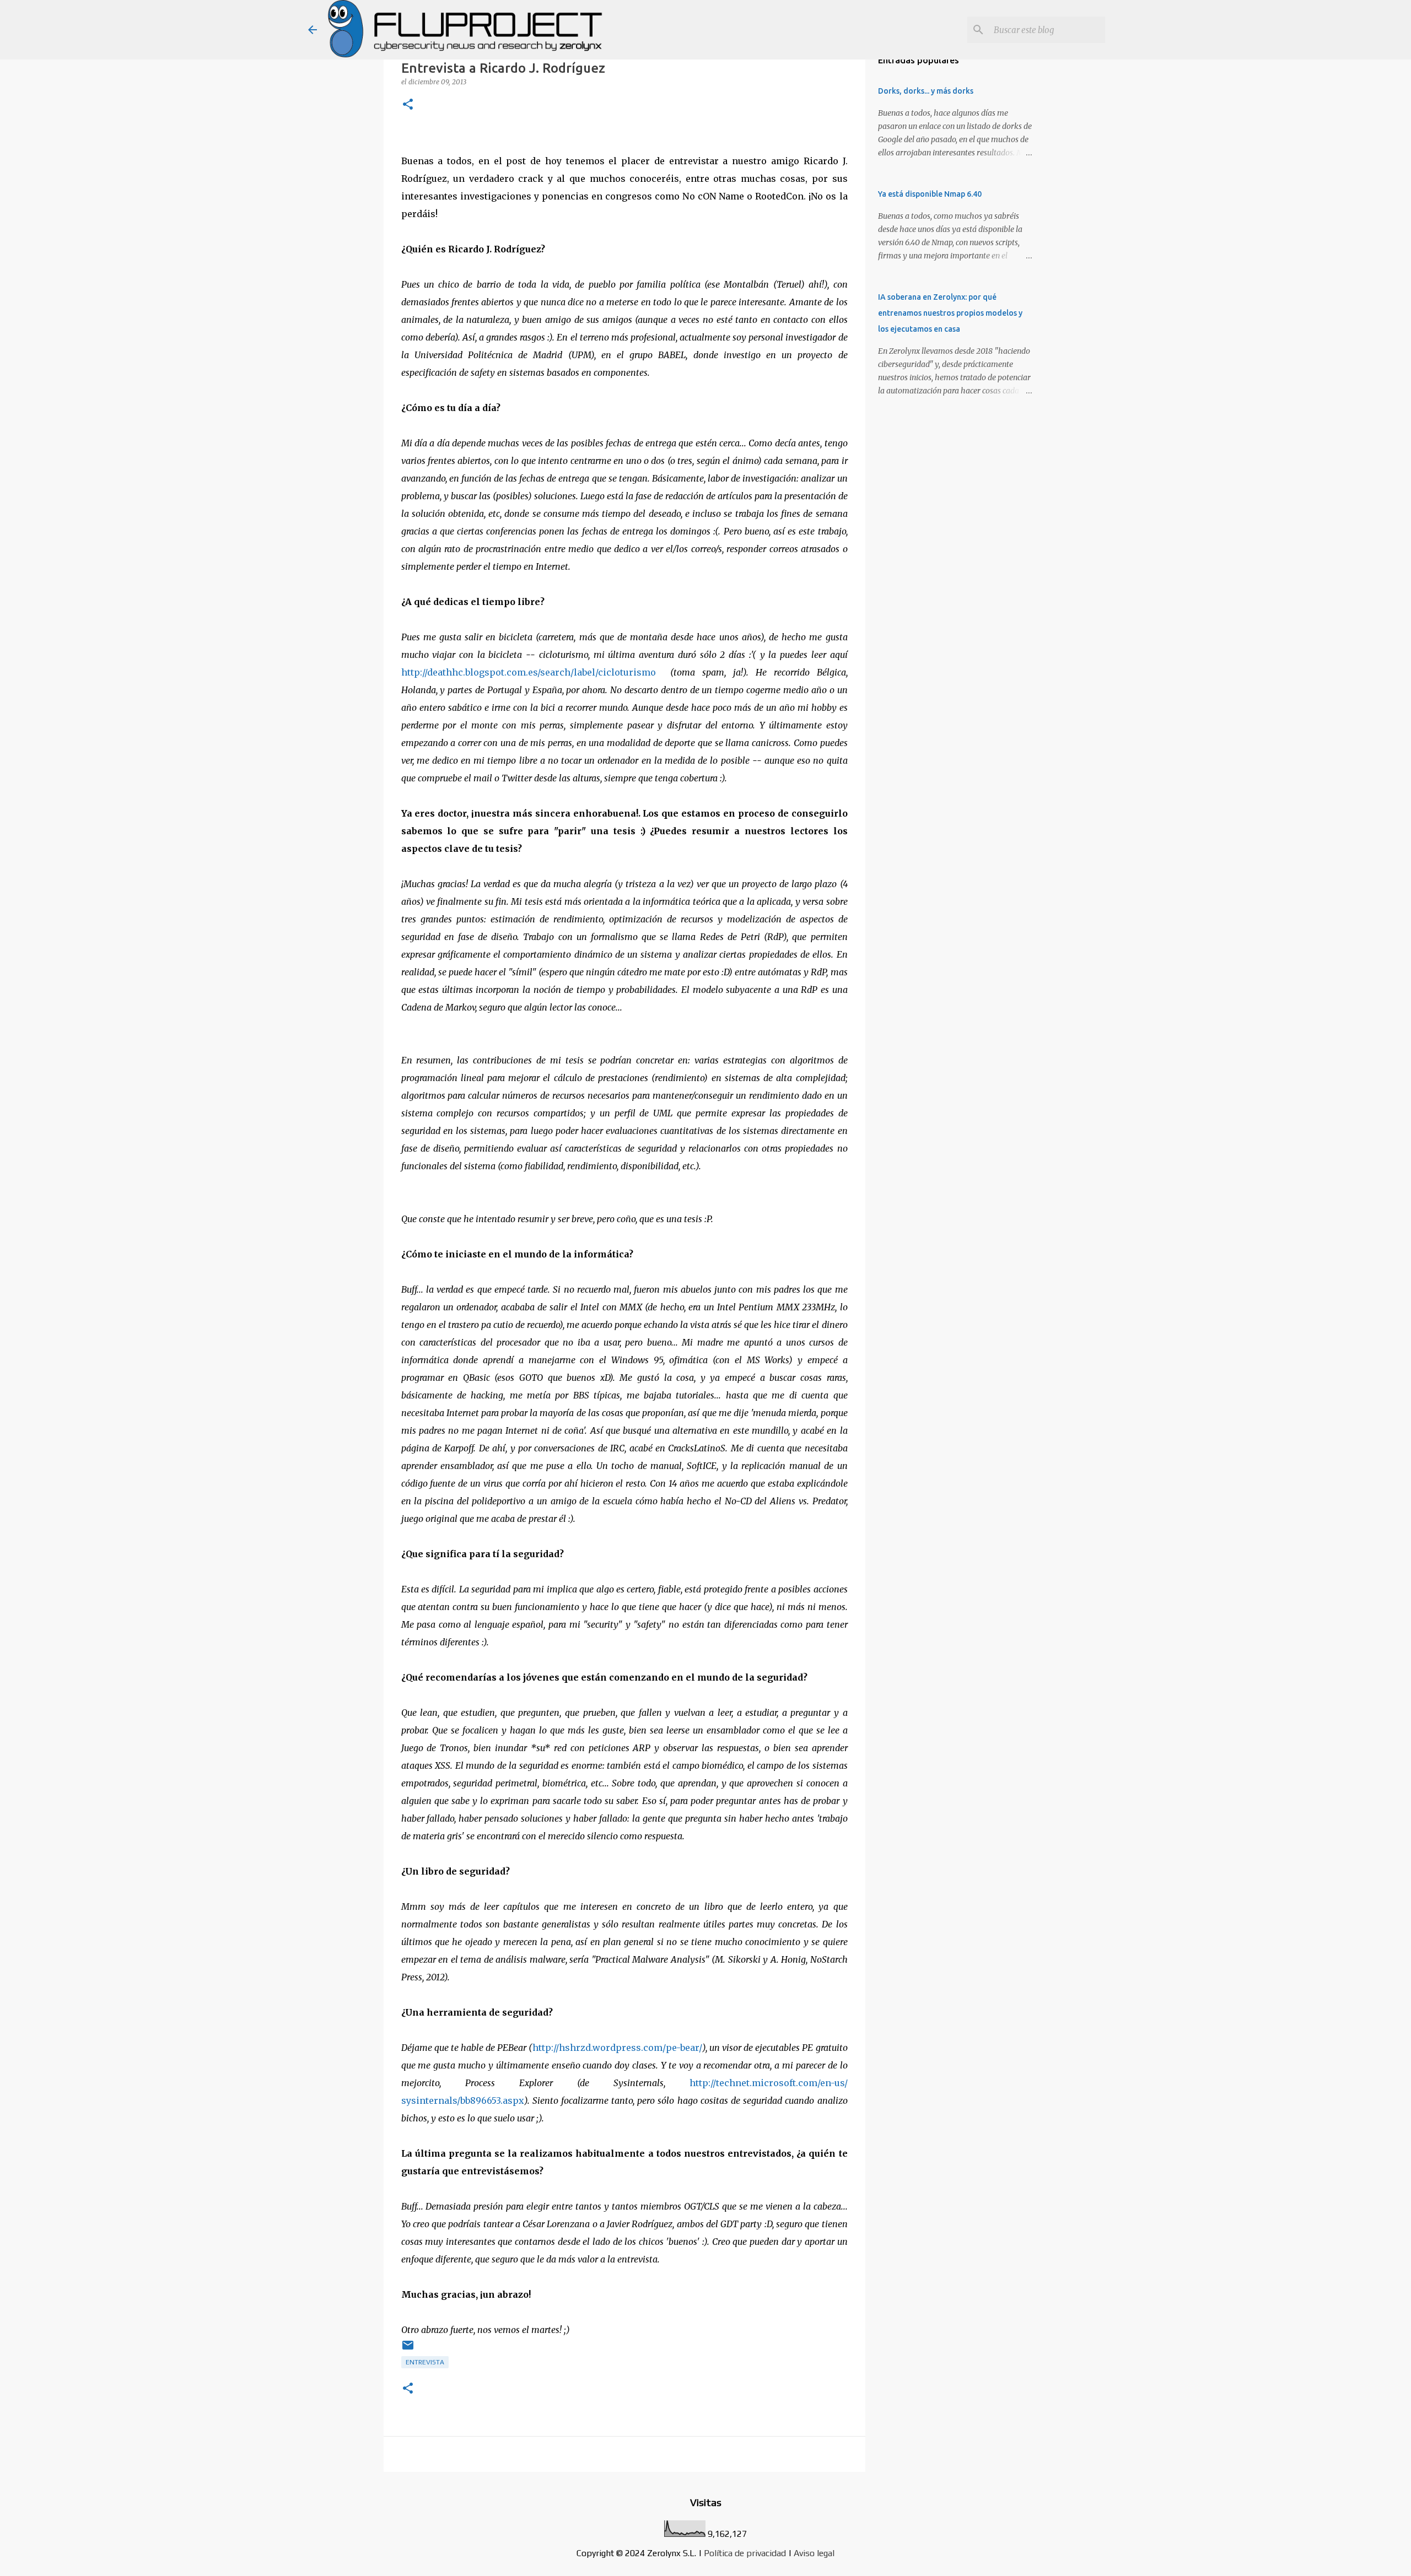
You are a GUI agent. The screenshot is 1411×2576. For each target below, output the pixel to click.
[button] (408, 105)
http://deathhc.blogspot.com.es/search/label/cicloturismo (529, 672)
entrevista (425, 2362)
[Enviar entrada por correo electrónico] (408, 2350)
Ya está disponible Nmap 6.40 (930, 194)
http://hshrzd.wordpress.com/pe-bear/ (617, 2048)
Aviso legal (814, 2553)
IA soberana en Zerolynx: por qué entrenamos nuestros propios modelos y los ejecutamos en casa (950, 313)
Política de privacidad (745, 2553)
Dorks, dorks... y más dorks (926, 91)
